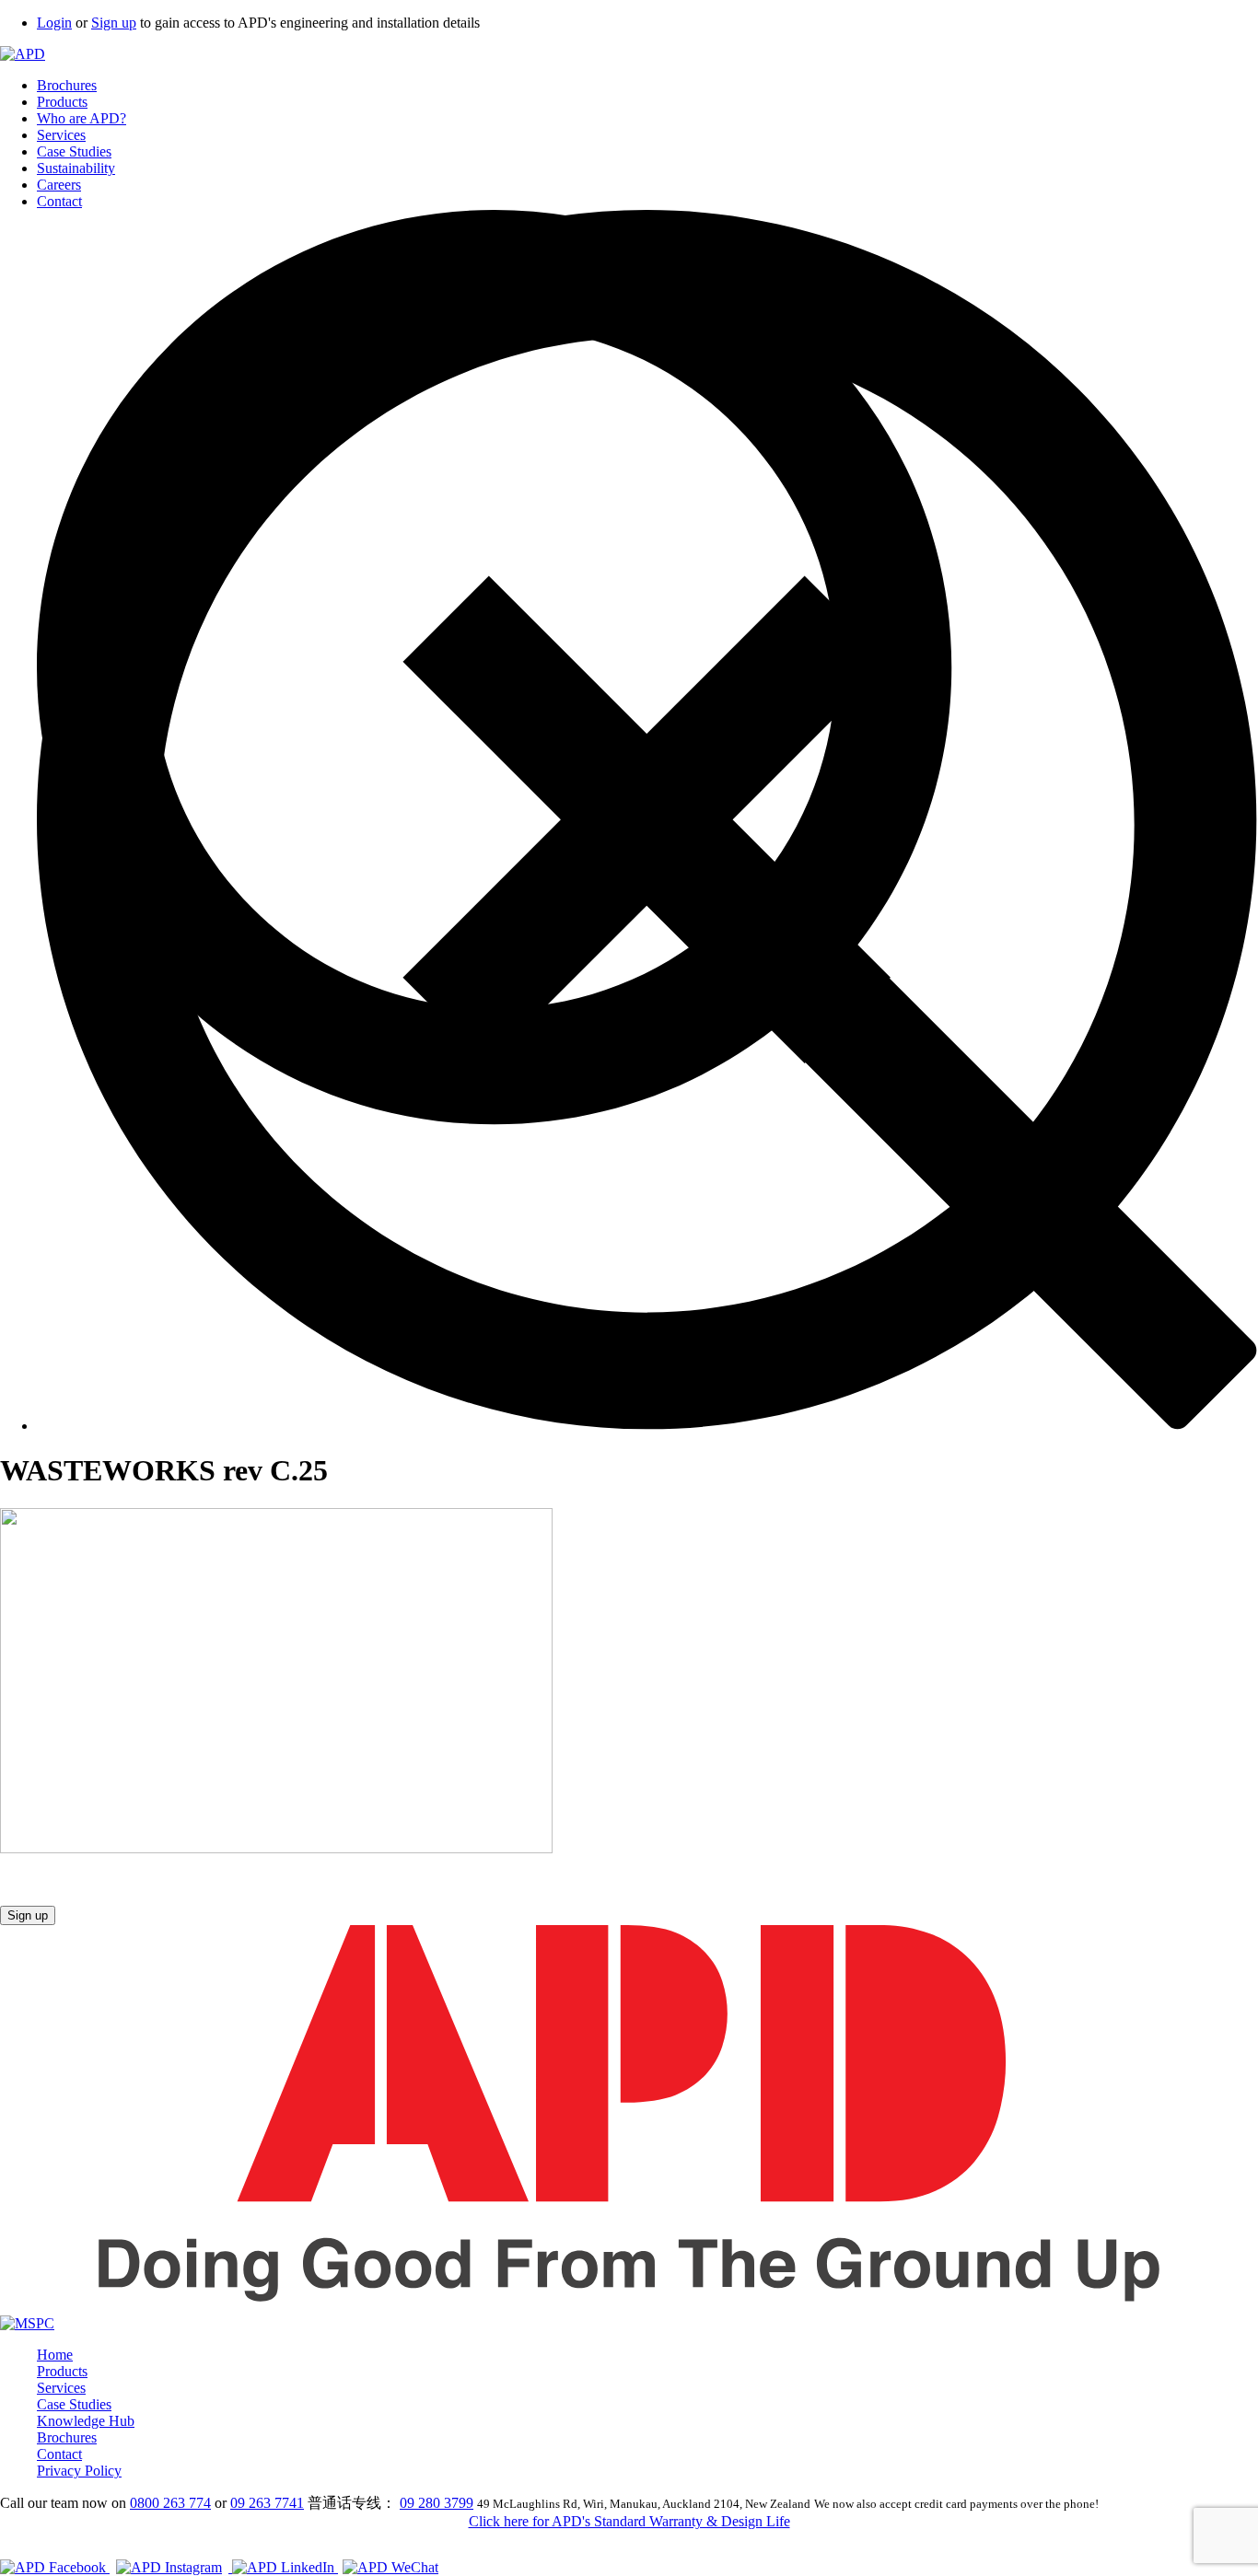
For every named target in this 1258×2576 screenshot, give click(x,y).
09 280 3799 (437, 2503)
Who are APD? (82, 118)
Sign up (114, 23)
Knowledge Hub (86, 2421)
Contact (59, 201)
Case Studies (74, 151)
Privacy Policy (79, 2471)
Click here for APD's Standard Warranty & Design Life (629, 2521)
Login (54, 23)
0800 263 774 (170, 2503)
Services (61, 135)
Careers (59, 185)
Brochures (67, 85)
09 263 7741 (267, 2503)
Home (55, 2355)
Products (62, 102)
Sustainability (76, 168)
